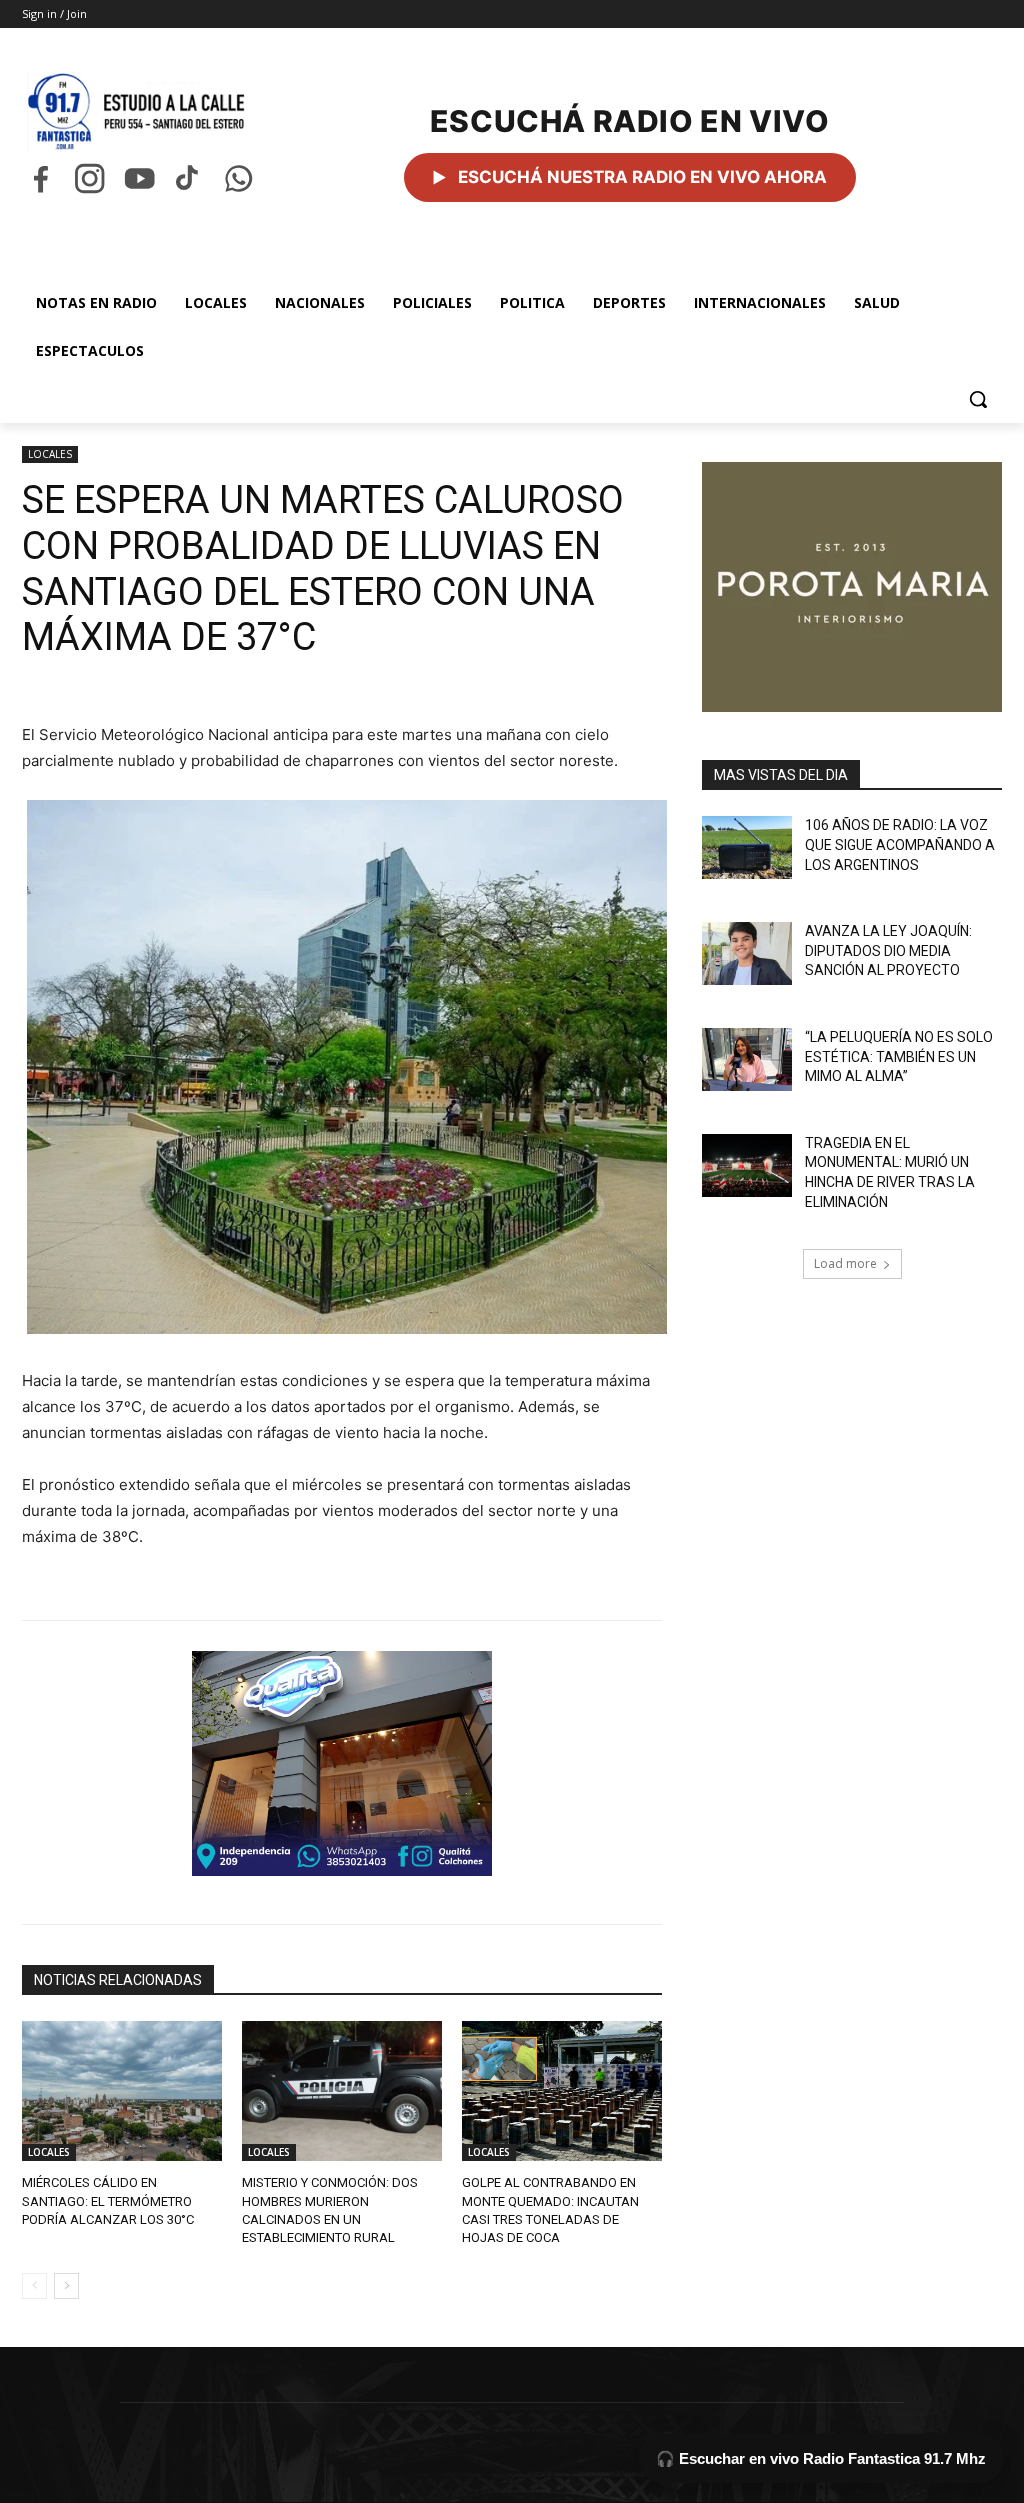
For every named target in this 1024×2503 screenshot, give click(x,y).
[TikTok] (188, 178)
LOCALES (50, 454)
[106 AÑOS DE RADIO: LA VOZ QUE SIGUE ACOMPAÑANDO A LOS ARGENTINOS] (747, 847)
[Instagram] (89, 178)
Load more (845, 1263)
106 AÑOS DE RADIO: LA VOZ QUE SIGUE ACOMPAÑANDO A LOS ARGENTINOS (900, 844)
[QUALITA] (342, 1763)
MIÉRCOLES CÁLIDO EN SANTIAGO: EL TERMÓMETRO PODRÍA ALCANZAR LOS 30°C (108, 2200)
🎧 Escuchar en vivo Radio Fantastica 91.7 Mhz (821, 2458)
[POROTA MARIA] (852, 587)
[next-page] (66, 2286)
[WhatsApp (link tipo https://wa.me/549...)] (238, 178)
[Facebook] (40, 178)
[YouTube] (139, 178)
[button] (978, 399)
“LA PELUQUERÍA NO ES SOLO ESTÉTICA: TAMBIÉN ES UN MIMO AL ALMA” (899, 1056)
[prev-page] (34, 2286)
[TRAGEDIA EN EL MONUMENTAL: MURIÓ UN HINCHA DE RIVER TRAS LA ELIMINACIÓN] (747, 1165)
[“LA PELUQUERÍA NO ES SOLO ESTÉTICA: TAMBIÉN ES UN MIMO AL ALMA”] (747, 1059)
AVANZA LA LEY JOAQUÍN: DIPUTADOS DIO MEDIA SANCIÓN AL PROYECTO (888, 950)
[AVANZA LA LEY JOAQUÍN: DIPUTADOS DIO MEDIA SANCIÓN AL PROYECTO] (747, 953)
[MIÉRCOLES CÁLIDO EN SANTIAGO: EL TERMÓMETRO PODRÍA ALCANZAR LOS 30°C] (122, 2091)
